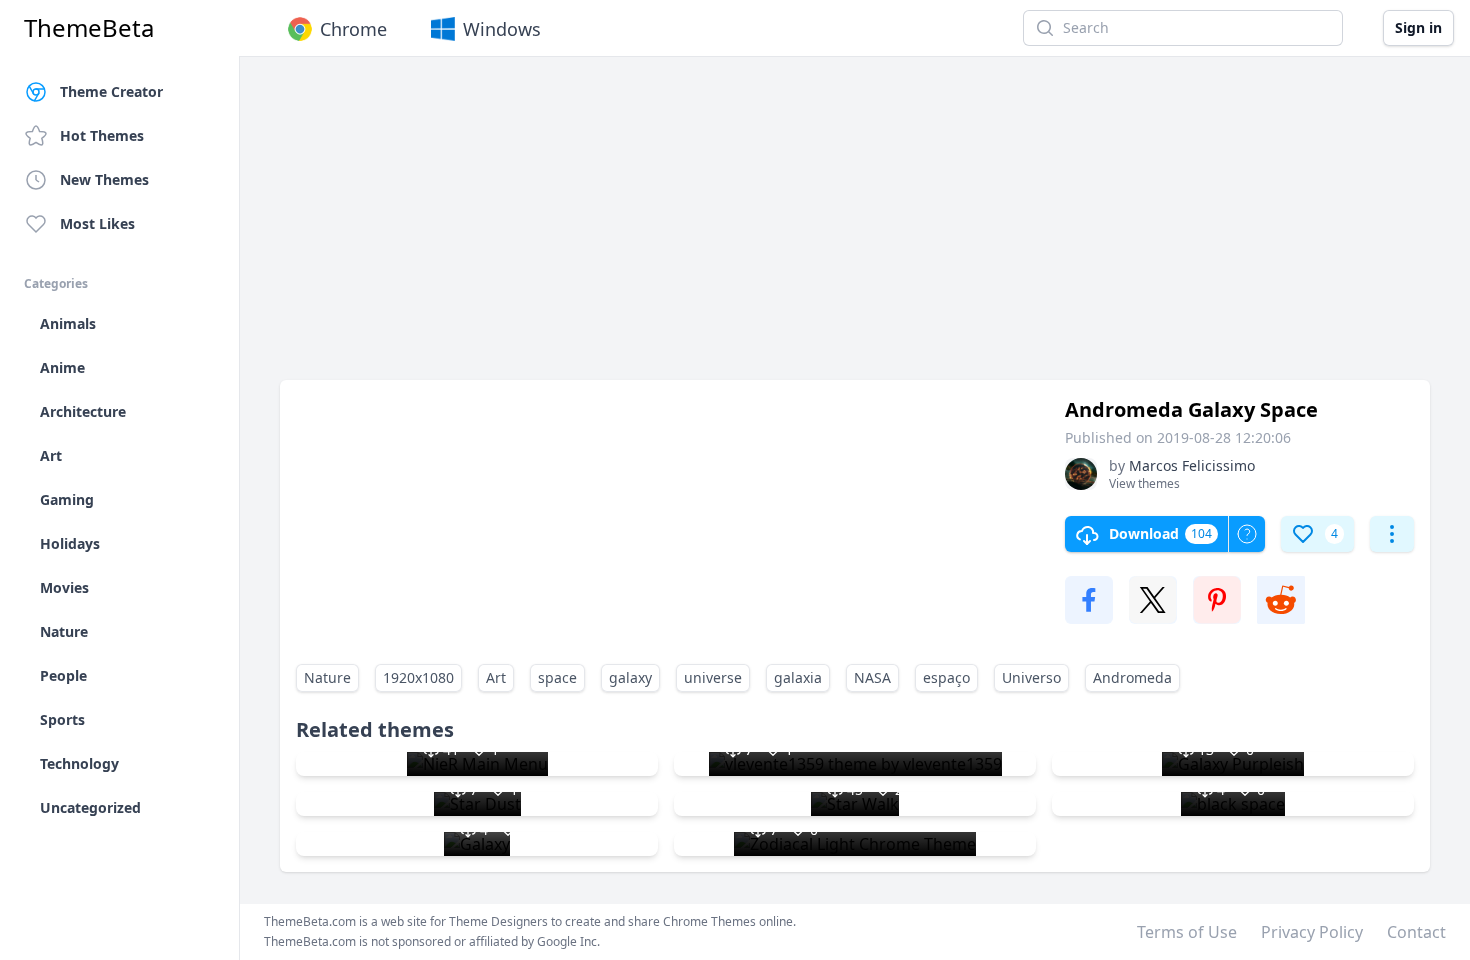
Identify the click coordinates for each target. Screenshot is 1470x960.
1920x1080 (418, 677)
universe (713, 677)
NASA (872, 677)
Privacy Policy (1312, 932)
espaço (946, 677)
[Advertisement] (855, 228)
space (557, 677)
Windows (502, 29)
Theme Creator (111, 91)
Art (496, 677)
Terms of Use (1187, 932)
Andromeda (1132, 677)
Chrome (353, 29)
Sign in (1418, 27)
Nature (327, 677)
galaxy (630, 677)
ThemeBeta (89, 28)
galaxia (798, 677)
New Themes (104, 179)
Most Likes (97, 223)
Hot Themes (102, 135)
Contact (1416, 932)
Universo (1031, 677)
